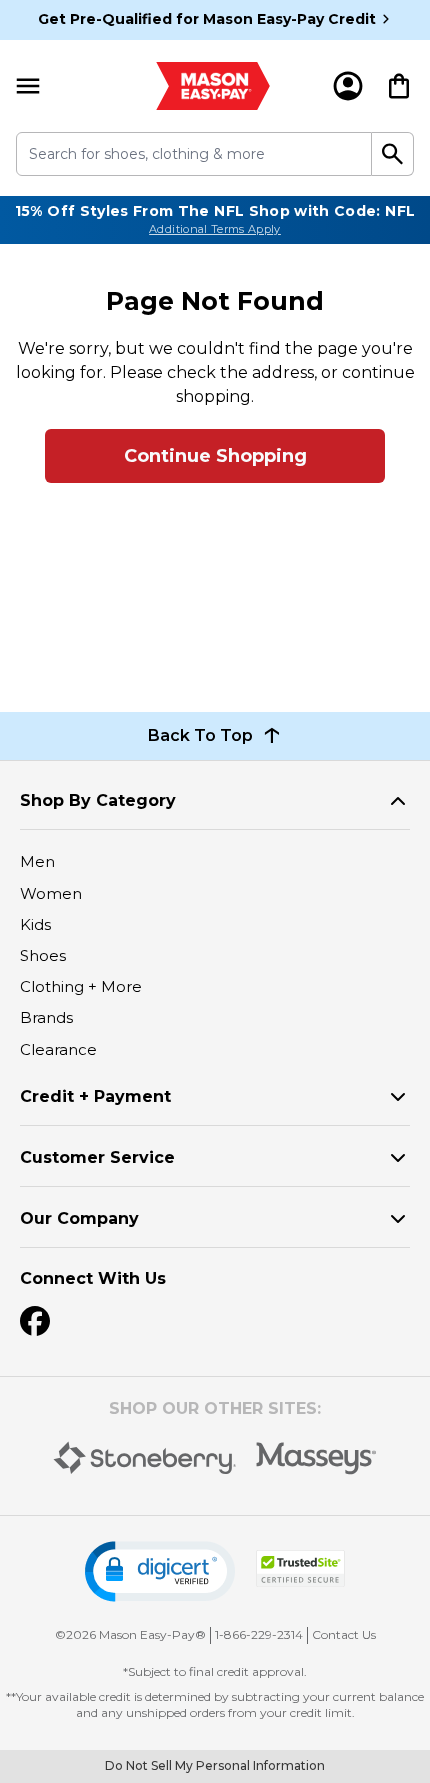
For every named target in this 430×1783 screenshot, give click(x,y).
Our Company (79, 1218)
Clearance (58, 1049)
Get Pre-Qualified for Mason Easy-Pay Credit (207, 19)
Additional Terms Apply (215, 229)
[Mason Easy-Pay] (213, 86)
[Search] (393, 154)
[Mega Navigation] (28, 86)
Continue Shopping (215, 456)
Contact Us (344, 1634)
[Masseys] (316, 1458)
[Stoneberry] (144, 1458)
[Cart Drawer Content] (399, 86)
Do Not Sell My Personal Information (215, 1765)
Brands (46, 1017)
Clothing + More (81, 986)
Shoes (43, 955)
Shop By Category (98, 800)
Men (37, 861)
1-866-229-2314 (259, 1634)
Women (51, 893)
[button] (160, 1571)
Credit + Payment (95, 1096)
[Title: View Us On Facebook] (35, 1321)
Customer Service (97, 1157)
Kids (35, 924)
